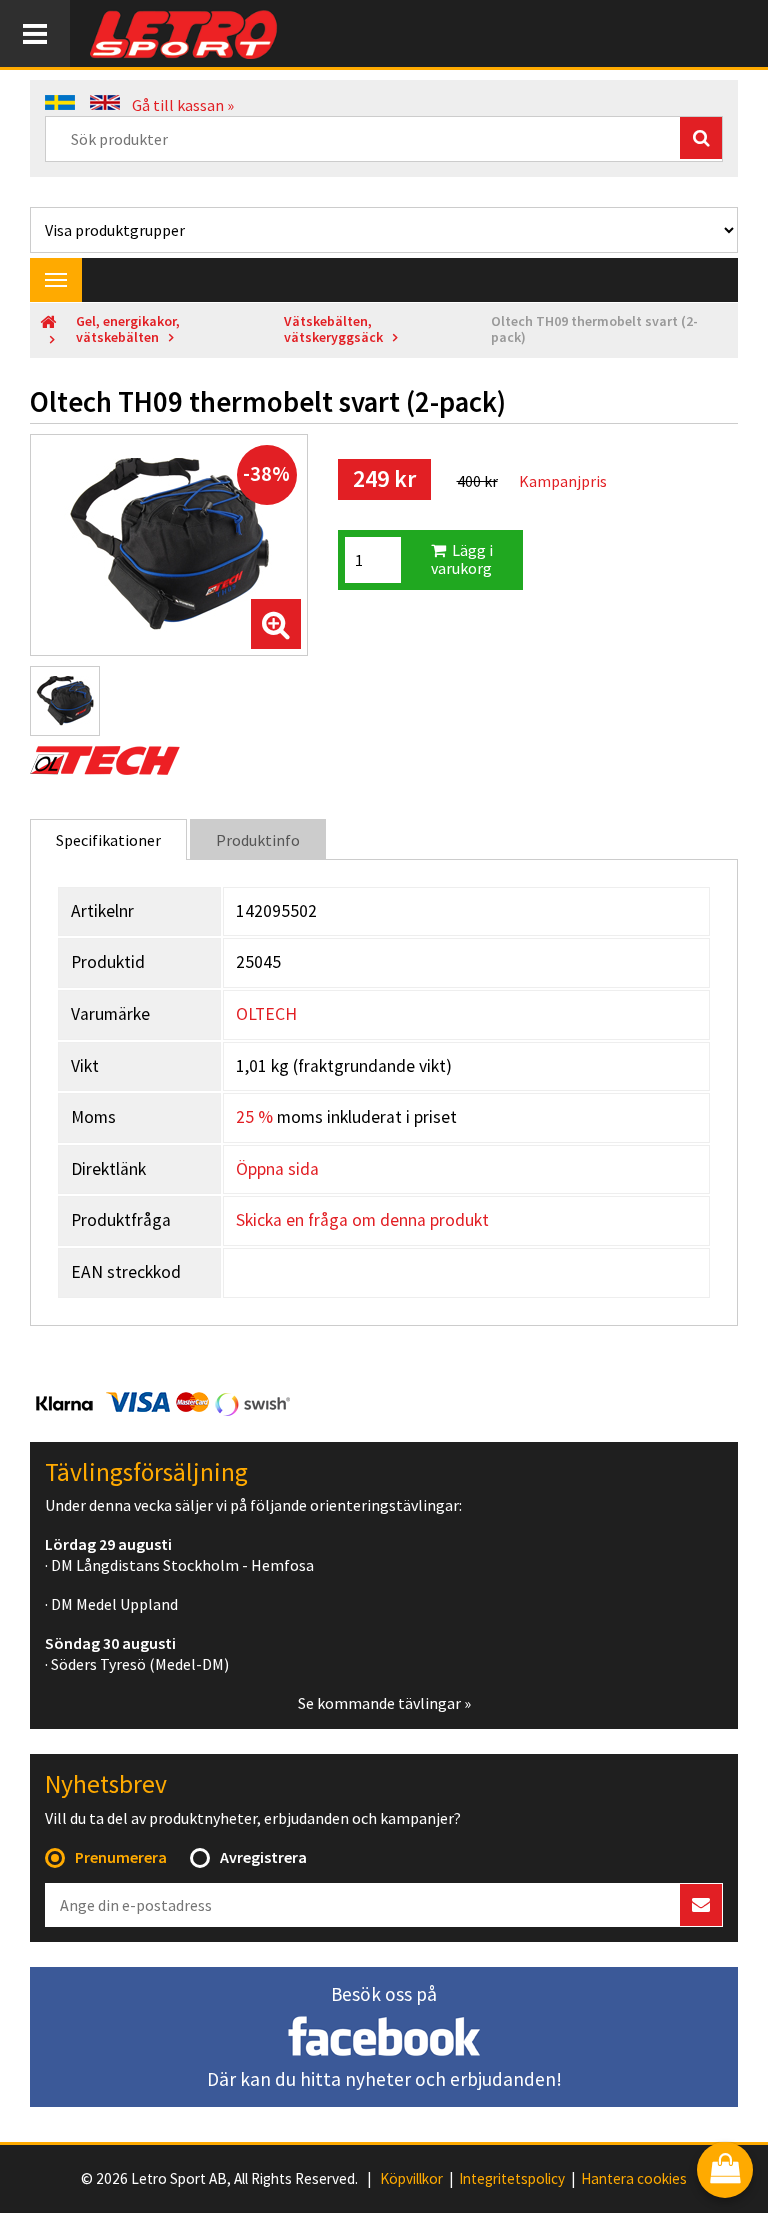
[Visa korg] (725, 2171)
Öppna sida (277, 1169)
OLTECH (266, 1014)
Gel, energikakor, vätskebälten (128, 329)
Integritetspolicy (512, 2179)
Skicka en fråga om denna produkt (362, 1220)
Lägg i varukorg (462, 559)
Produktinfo (258, 840)
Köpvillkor (411, 2179)
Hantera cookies (634, 2179)
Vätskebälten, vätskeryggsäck (333, 329)
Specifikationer (108, 840)
